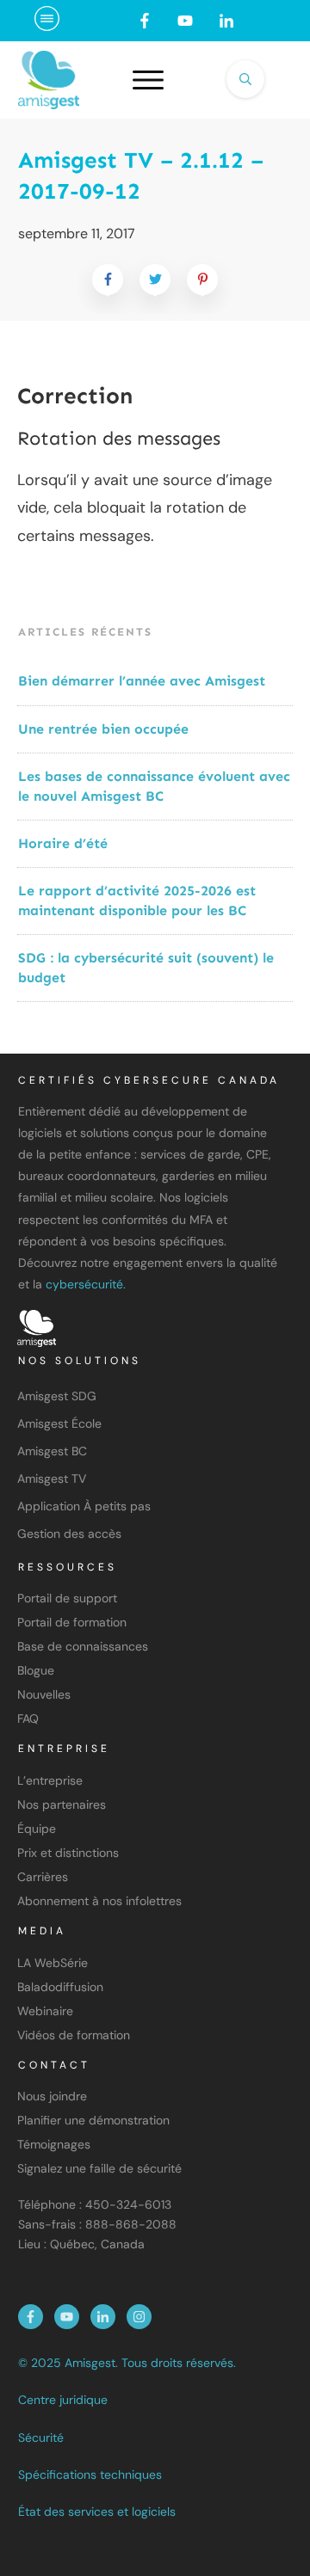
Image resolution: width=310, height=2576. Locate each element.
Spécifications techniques (90, 2475)
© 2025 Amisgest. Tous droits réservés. (127, 2363)
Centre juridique (63, 2400)
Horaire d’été (63, 843)
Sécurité (41, 2438)
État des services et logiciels (97, 2511)
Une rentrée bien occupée (103, 729)
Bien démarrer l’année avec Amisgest (142, 681)
